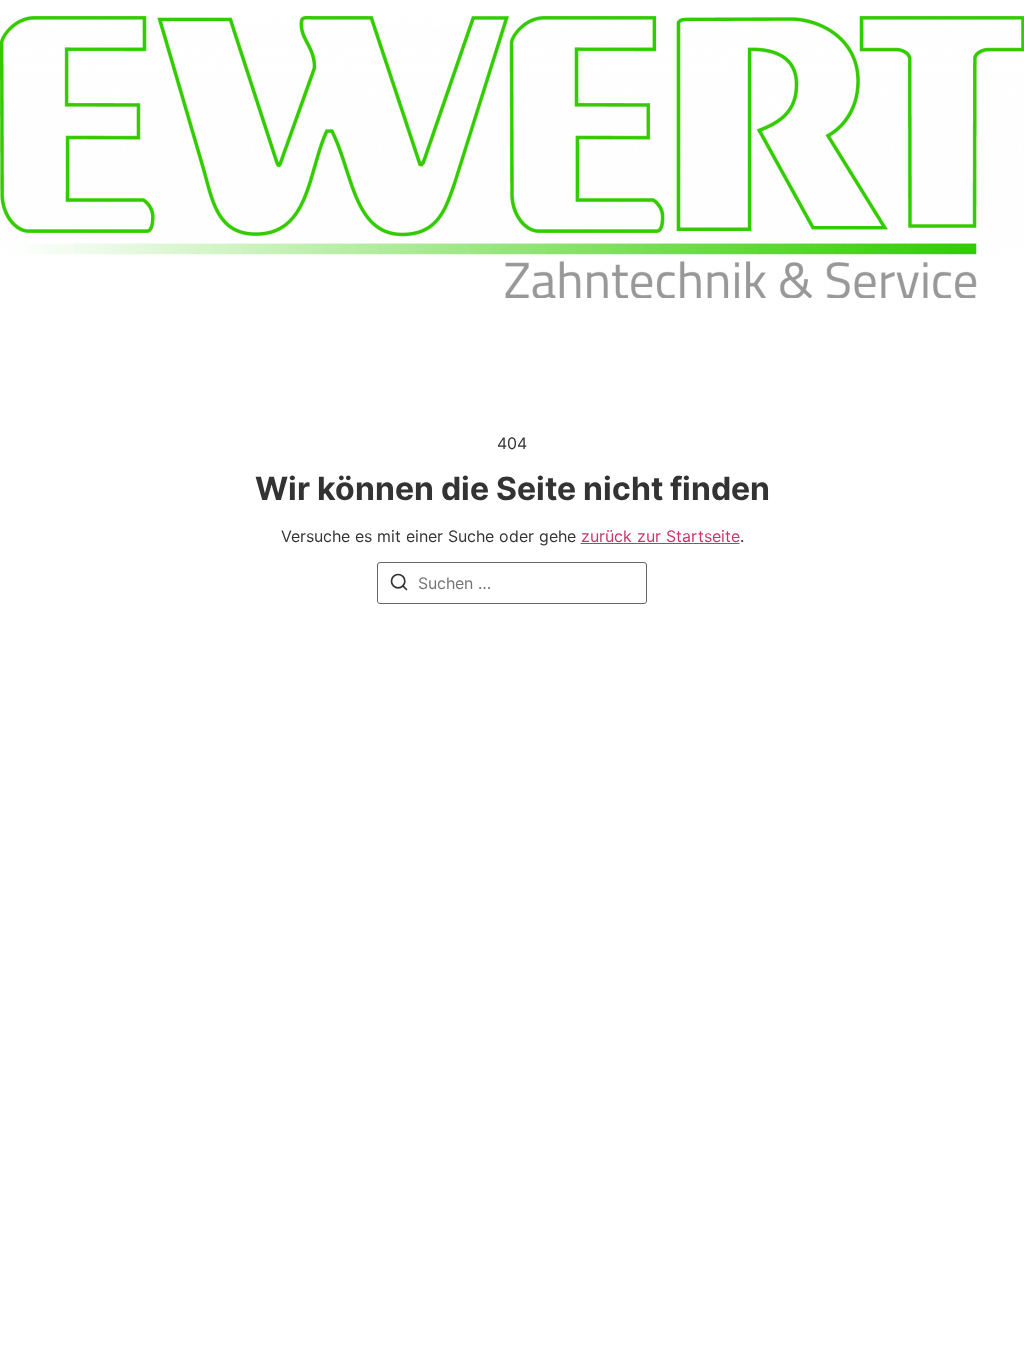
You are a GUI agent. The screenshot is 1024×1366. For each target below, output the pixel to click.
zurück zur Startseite (660, 536)
